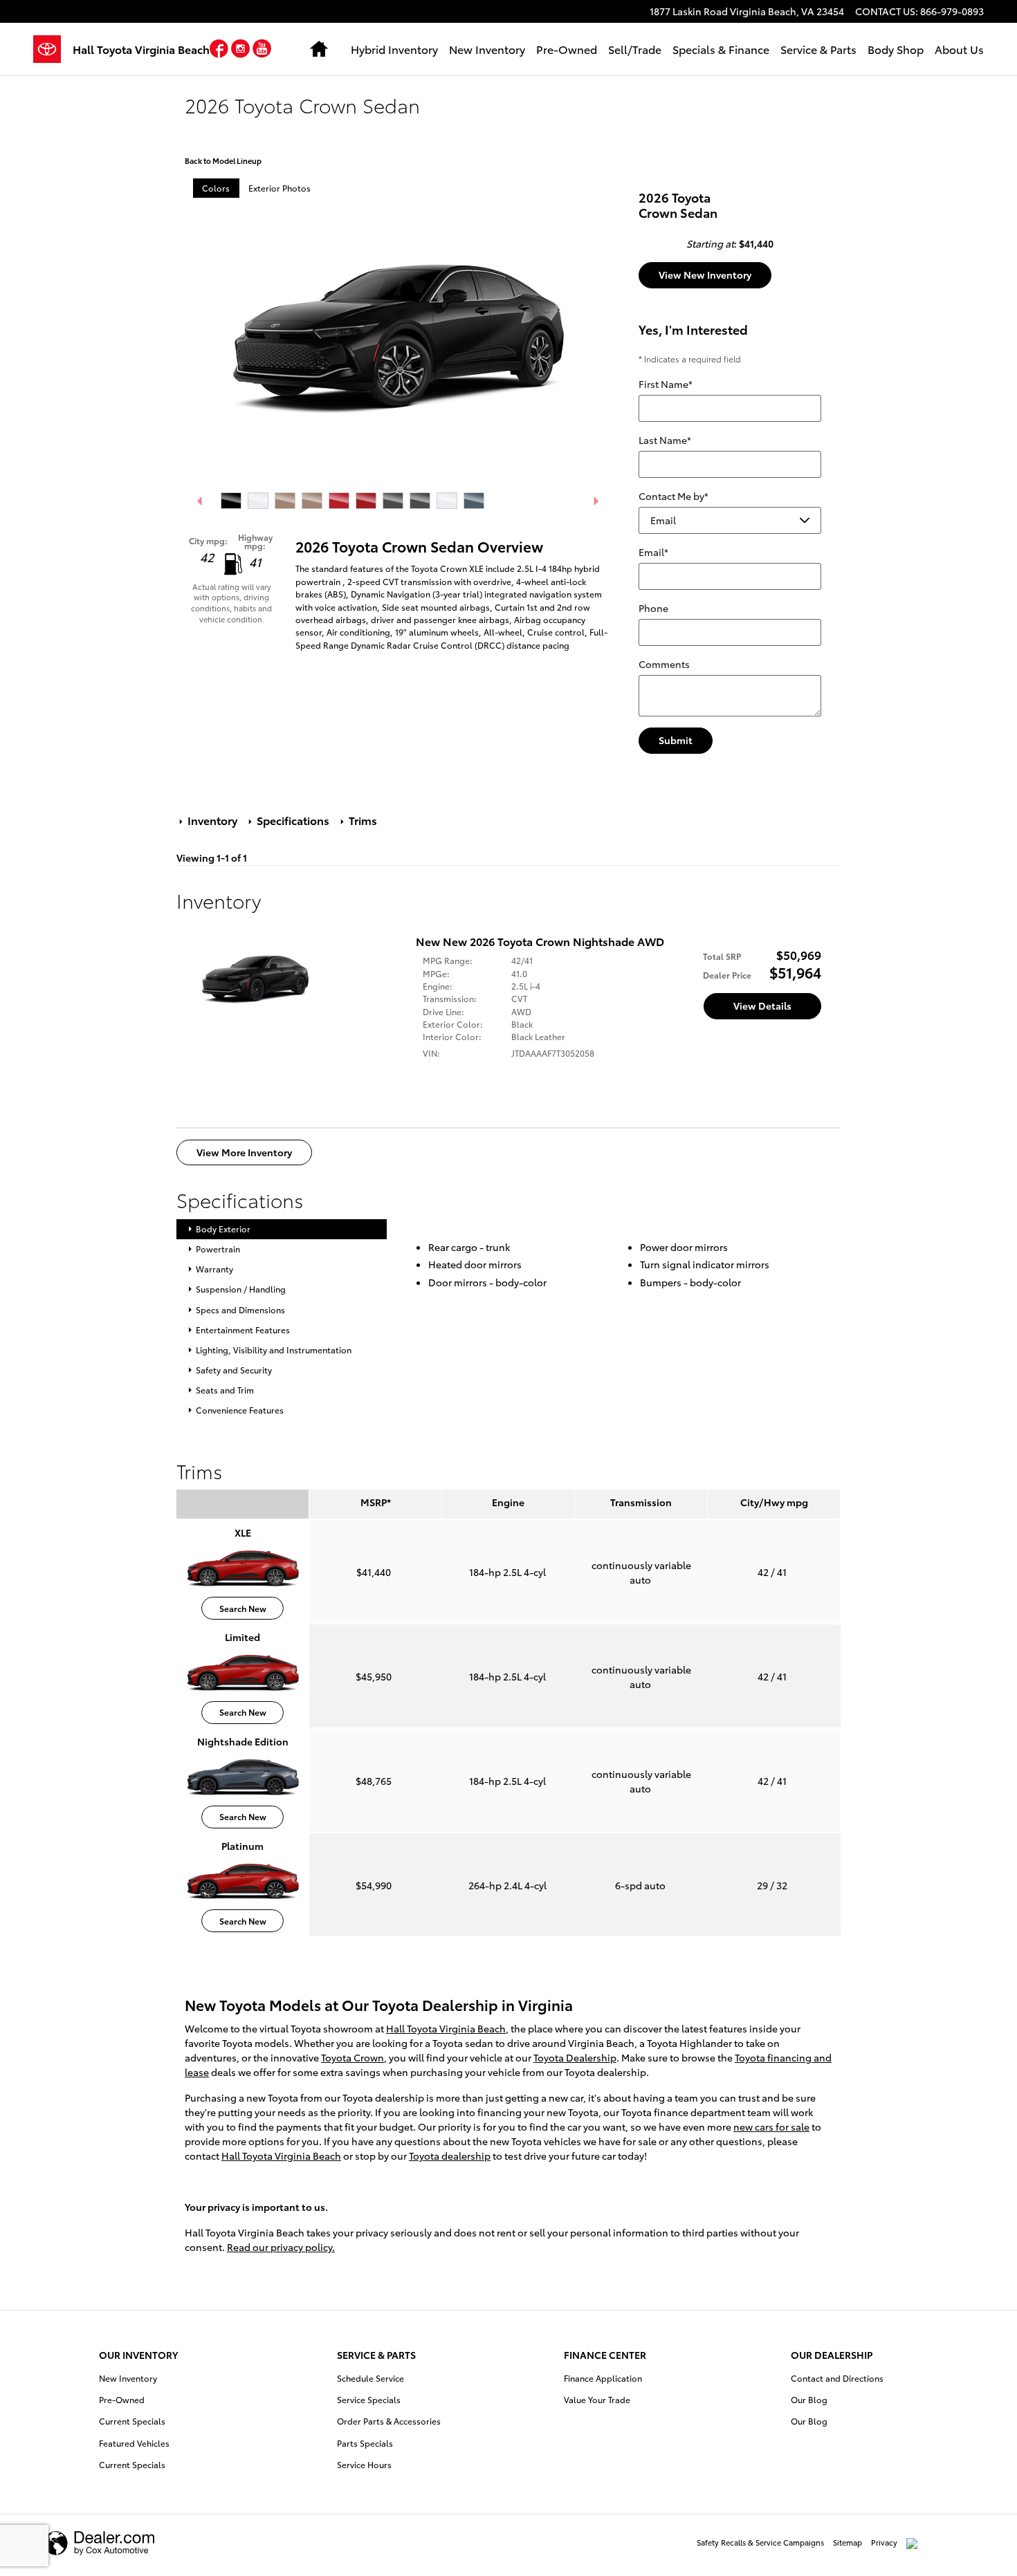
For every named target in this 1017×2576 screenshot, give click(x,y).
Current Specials (132, 2421)
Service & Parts (818, 49)
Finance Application (603, 2378)
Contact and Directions (837, 2378)
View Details (762, 1006)
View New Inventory (705, 275)
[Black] (231, 501)
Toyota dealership (450, 2156)
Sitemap (847, 2542)
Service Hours (364, 2464)
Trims (361, 820)
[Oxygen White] (447, 501)
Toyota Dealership (575, 2057)
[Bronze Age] (285, 501)
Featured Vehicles (134, 2443)
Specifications (293, 820)
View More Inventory (244, 1152)
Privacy (884, 2542)
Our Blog (809, 2399)
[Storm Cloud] (474, 501)
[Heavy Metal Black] (420, 501)
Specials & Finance (721, 49)
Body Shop (896, 49)
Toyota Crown (352, 2057)
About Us (959, 49)
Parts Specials (365, 2443)
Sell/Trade (635, 49)
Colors (216, 188)
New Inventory (487, 49)
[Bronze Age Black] (312, 501)
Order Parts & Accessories (389, 2421)
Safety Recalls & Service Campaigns (760, 2542)
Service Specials (369, 2399)
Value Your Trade (597, 2399)
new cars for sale (771, 2126)
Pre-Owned (567, 49)
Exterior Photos (280, 188)
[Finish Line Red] (339, 501)
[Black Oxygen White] (258, 501)
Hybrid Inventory (394, 49)
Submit (676, 740)
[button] (220, 51)
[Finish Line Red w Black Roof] (366, 501)
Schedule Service (370, 2378)
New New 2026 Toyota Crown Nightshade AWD (540, 941)
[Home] (53, 49)
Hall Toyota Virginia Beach (446, 2028)
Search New (243, 1608)
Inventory (212, 820)
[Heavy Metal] (393, 501)
